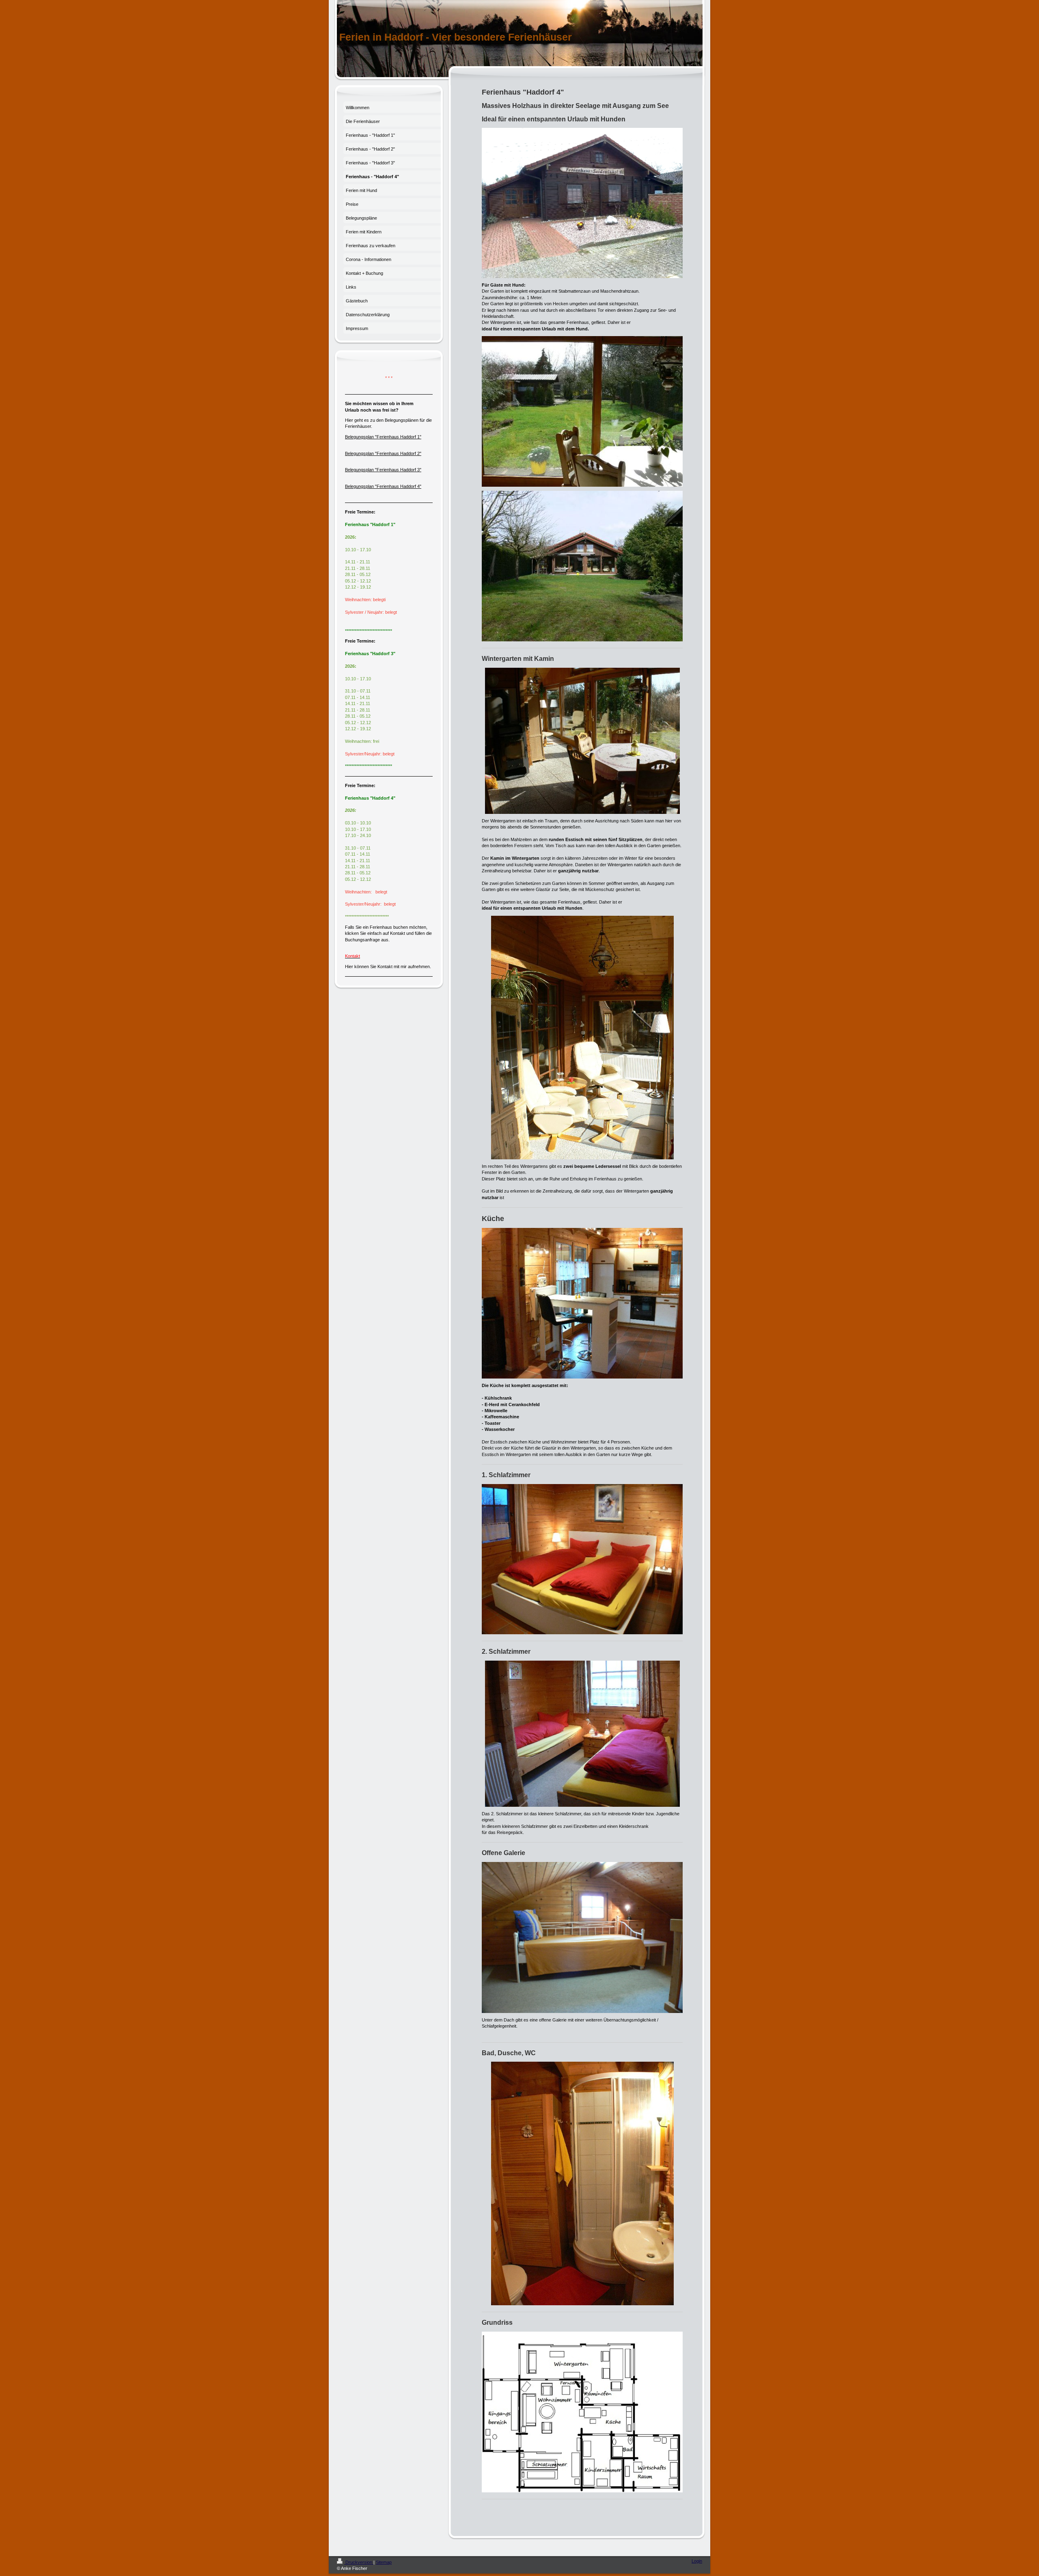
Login (697, 2561)
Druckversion (359, 2562)
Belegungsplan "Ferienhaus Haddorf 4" (383, 486)
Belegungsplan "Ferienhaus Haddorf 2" (383, 453)
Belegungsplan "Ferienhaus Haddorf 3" (383, 470)
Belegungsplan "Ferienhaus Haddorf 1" (383, 437)
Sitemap (384, 2562)
